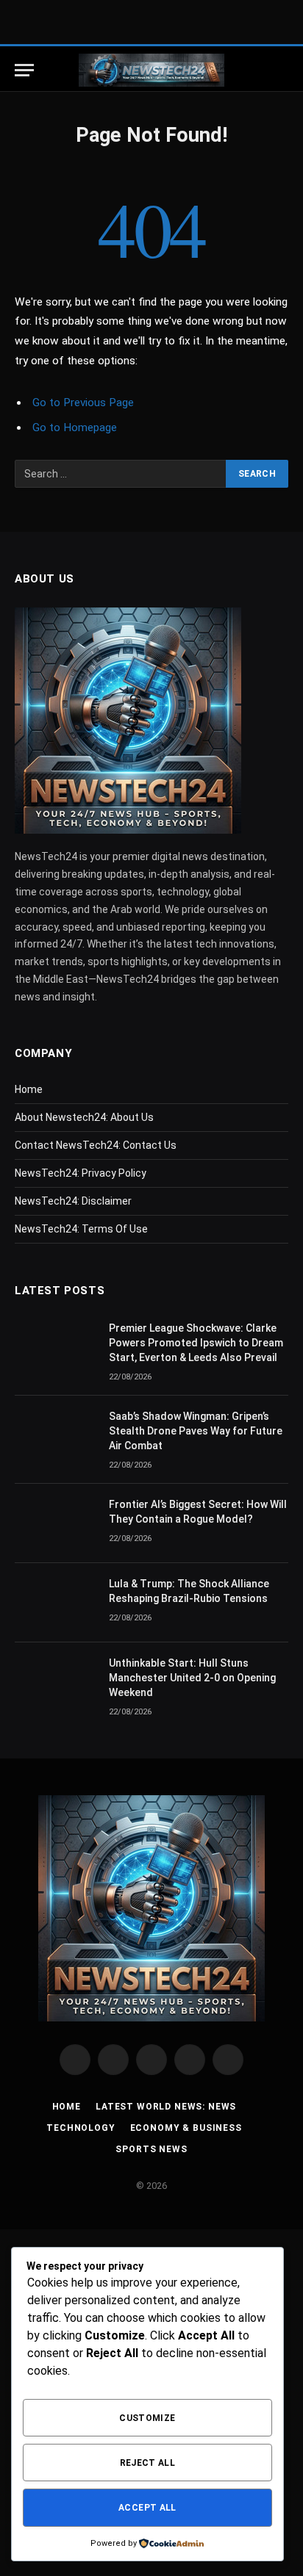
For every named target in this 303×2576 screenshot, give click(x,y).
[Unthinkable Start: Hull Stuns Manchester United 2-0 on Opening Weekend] (55, 1682)
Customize (147, 2418)
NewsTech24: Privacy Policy (81, 1173)
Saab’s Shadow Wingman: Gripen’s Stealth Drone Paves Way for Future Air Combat (196, 1431)
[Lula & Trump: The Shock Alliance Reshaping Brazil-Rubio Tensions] (55, 1603)
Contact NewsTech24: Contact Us (96, 1145)
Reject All (148, 2463)
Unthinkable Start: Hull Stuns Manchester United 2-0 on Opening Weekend (192, 1678)
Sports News (151, 2149)
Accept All (147, 2508)
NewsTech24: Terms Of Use (81, 1229)
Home (29, 1089)
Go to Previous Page (83, 403)
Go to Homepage (75, 427)
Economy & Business (186, 2128)
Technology (81, 2128)
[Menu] (24, 70)
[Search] (281, 70)
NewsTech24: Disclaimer (73, 1201)
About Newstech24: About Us (84, 1117)
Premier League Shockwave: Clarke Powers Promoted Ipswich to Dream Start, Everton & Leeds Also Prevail (196, 1343)
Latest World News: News (166, 2107)
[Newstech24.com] (151, 70)
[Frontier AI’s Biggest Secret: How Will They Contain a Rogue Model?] (55, 1523)
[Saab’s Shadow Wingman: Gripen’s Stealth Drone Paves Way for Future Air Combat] (55, 1435)
